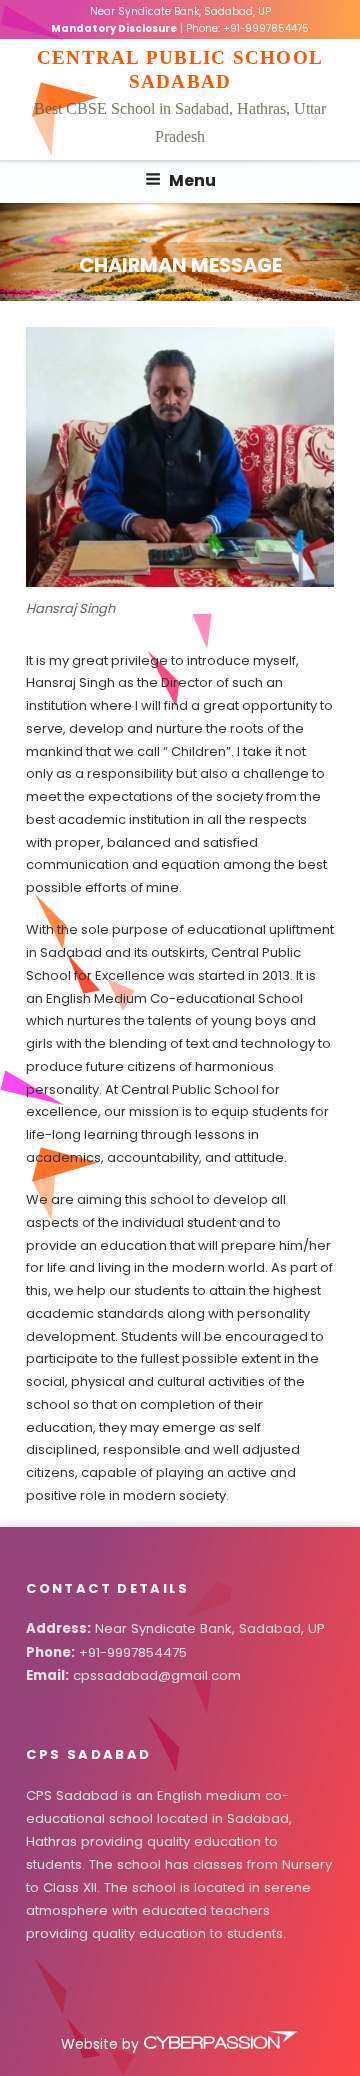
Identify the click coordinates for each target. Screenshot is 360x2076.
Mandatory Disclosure (114, 28)
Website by (102, 2044)
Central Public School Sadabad (180, 69)
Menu (192, 180)
